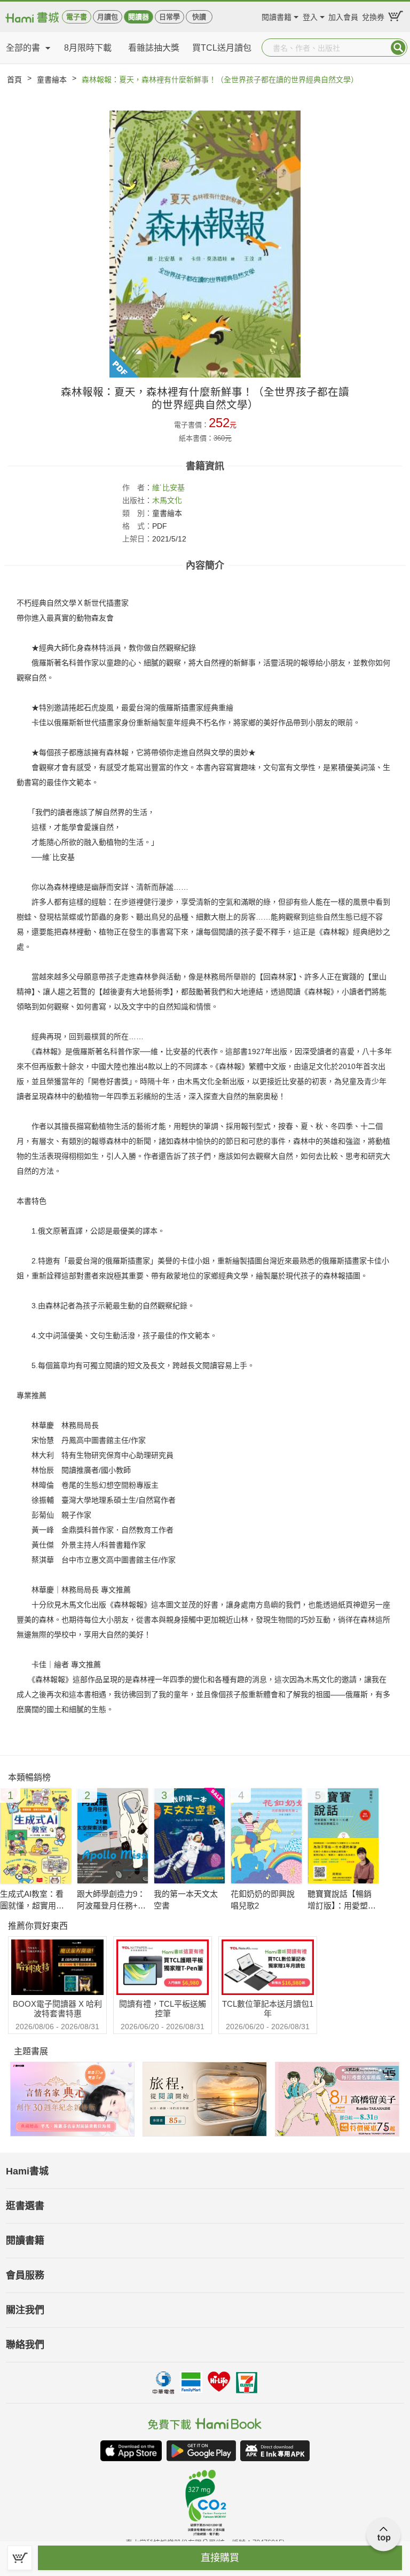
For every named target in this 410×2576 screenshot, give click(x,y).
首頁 (14, 80)
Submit (398, 48)
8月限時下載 (88, 48)
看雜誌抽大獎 (154, 48)
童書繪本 (52, 80)
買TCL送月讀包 (222, 48)
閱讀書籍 (277, 16)
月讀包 (108, 17)
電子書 (77, 17)
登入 (310, 16)
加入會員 (343, 16)
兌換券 (373, 16)
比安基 (174, 488)
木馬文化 (167, 500)
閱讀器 (139, 17)
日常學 (169, 17)
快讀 (199, 17)
